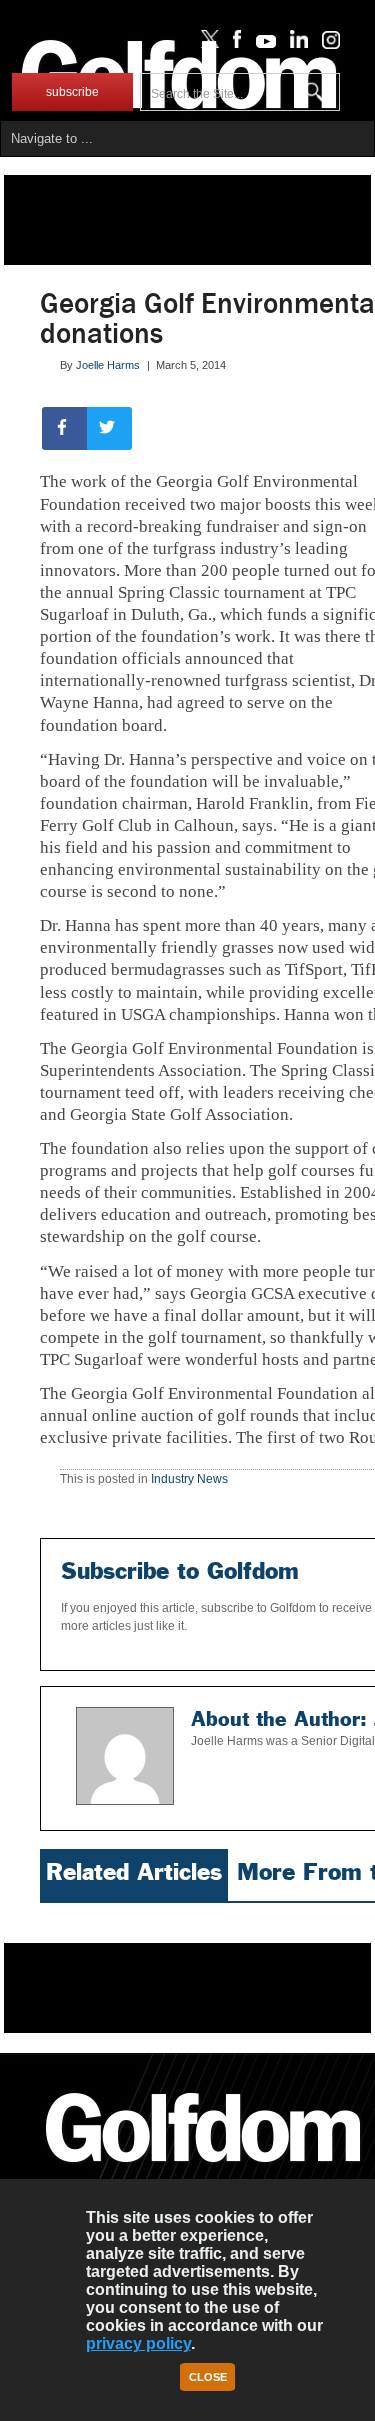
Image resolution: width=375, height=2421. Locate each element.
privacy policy (138, 2343)
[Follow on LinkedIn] (295, 44)
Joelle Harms (108, 365)
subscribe (72, 92)
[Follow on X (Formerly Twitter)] (206, 44)
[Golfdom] (204, 2171)
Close (208, 2377)
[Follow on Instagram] (325, 44)
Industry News (189, 1479)
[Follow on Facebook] (233, 44)
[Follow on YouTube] (261, 44)
